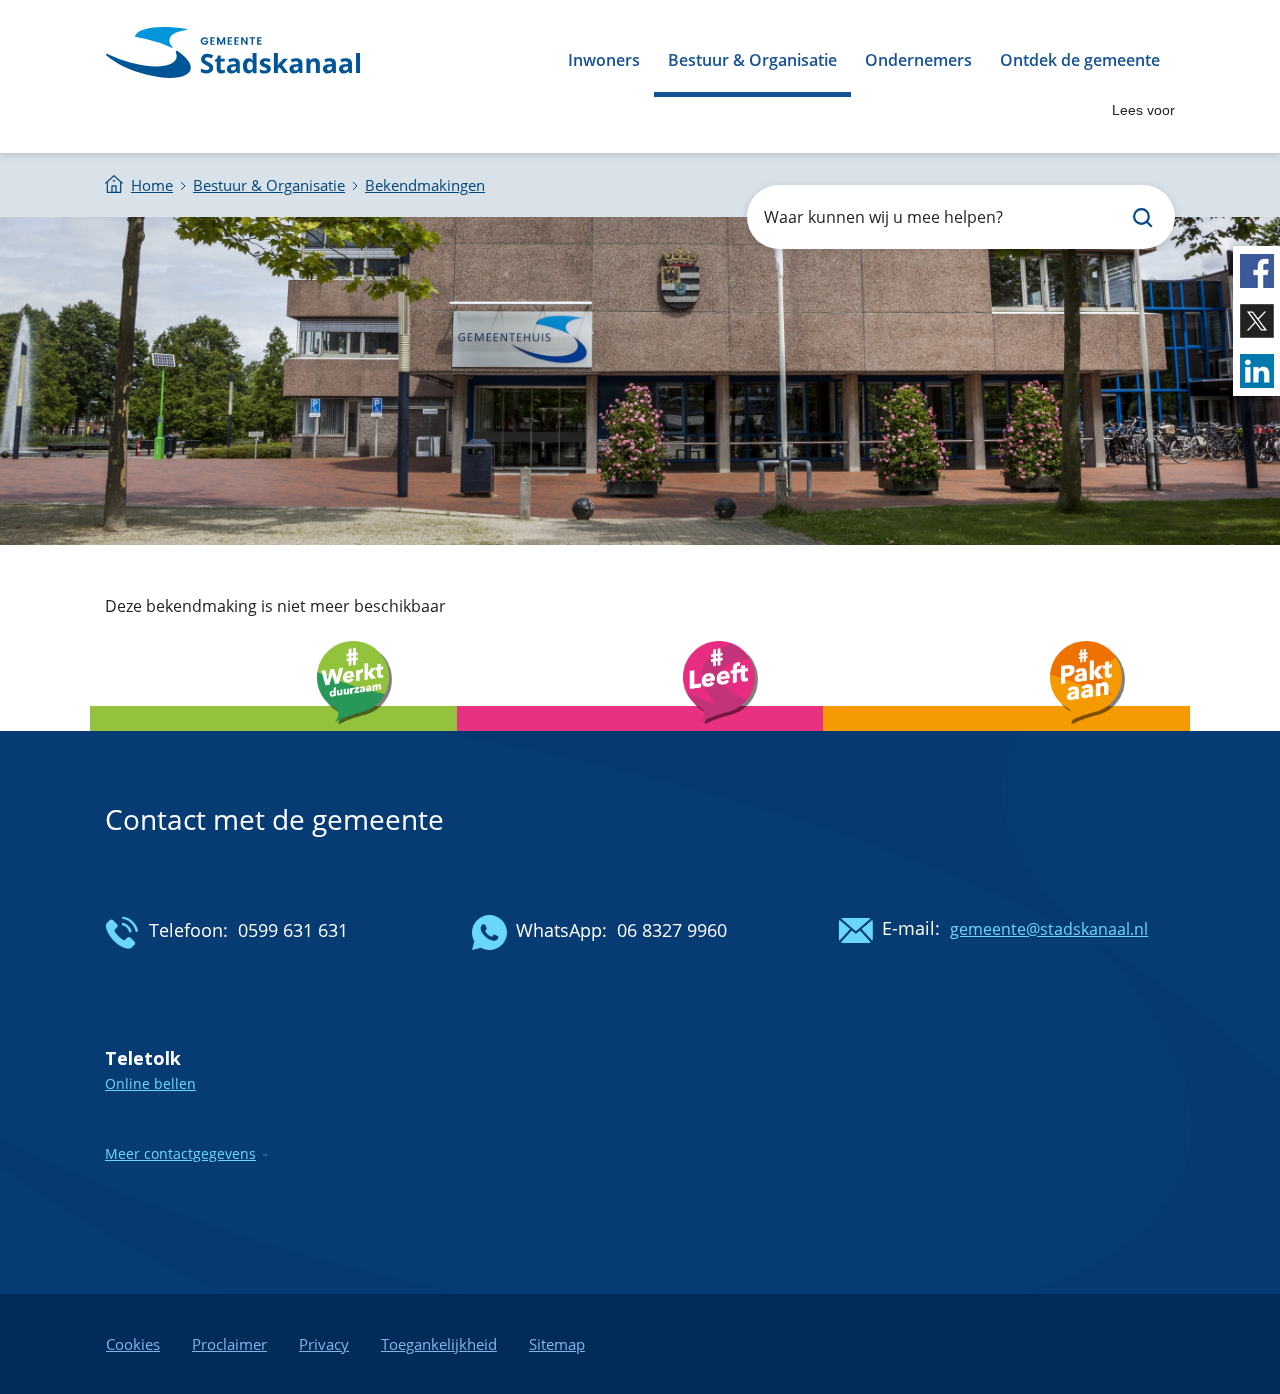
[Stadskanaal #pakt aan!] (1006, 735)
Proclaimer (229, 1344)
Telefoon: (188, 930)
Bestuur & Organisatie (752, 60)
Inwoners (604, 60)
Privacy (324, 1344)
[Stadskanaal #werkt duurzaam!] (273, 735)
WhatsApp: (561, 930)
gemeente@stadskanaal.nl (1049, 929)
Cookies (133, 1344)
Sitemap (557, 1344)
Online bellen (150, 1083)
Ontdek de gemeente (1080, 60)
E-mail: (911, 928)
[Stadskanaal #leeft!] (640, 735)
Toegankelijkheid (439, 1344)
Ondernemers (918, 60)
